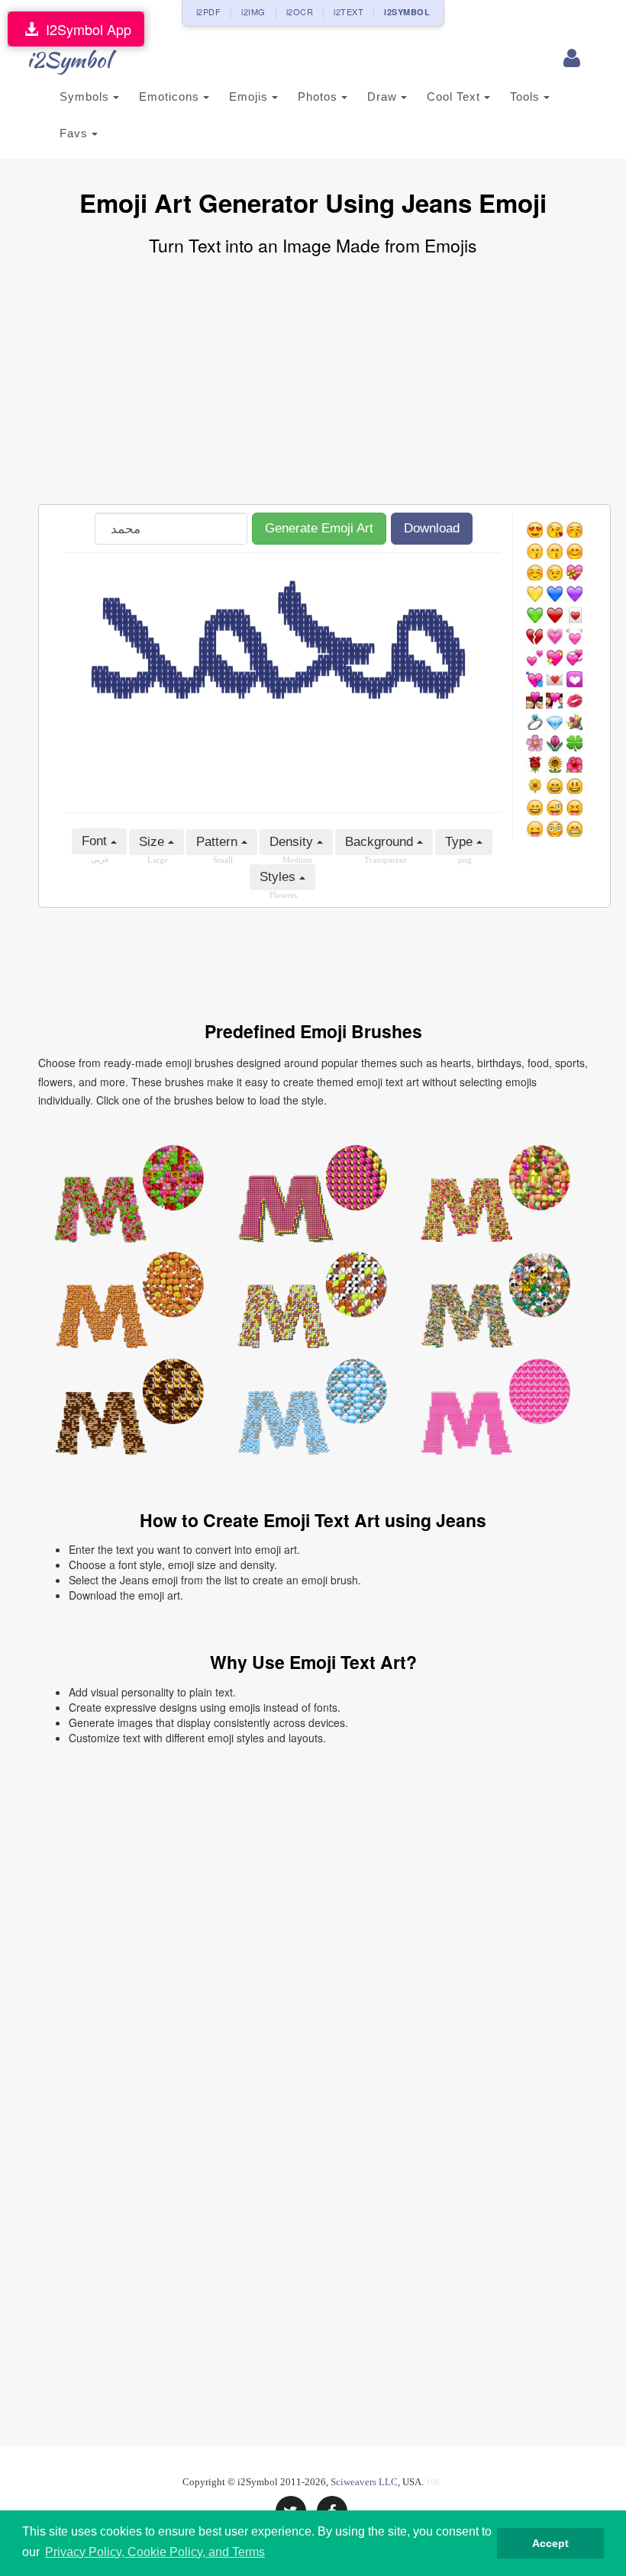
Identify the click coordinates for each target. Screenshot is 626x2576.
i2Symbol (69, 59)
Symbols (86, 96)
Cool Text (455, 96)
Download (432, 528)
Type (461, 842)
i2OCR (300, 11)
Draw (384, 96)
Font (96, 841)
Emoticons (171, 96)
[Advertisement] (313, 382)
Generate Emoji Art (319, 528)
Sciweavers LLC (364, 2482)
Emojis (250, 96)
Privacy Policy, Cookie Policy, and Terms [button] (155, 2552)
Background (381, 842)
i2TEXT (348, 11)
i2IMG (253, 11)
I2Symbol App (85, 29)
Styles (279, 877)
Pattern (219, 842)
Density (293, 842)
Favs (76, 133)
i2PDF (209, 11)
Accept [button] (550, 2543)
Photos (319, 96)
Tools (527, 96)
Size (153, 842)
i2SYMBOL (407, 12)
